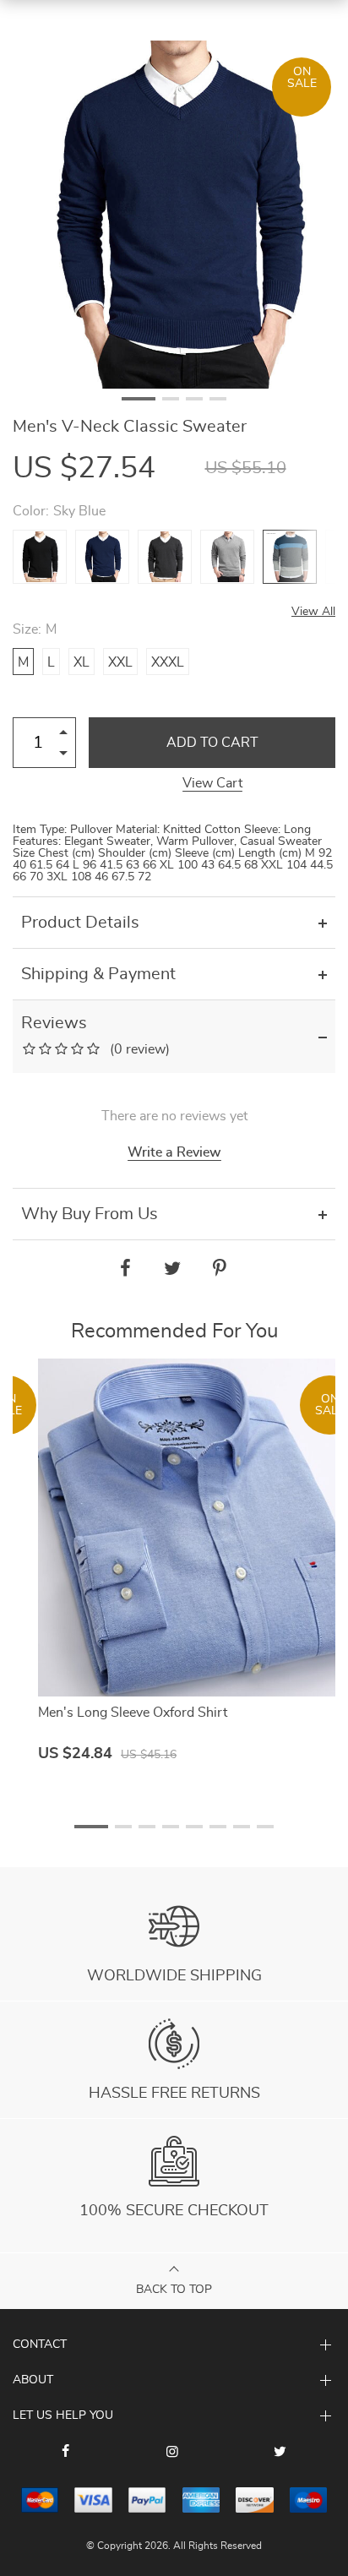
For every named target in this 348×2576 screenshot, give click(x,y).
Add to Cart (212, 743)
